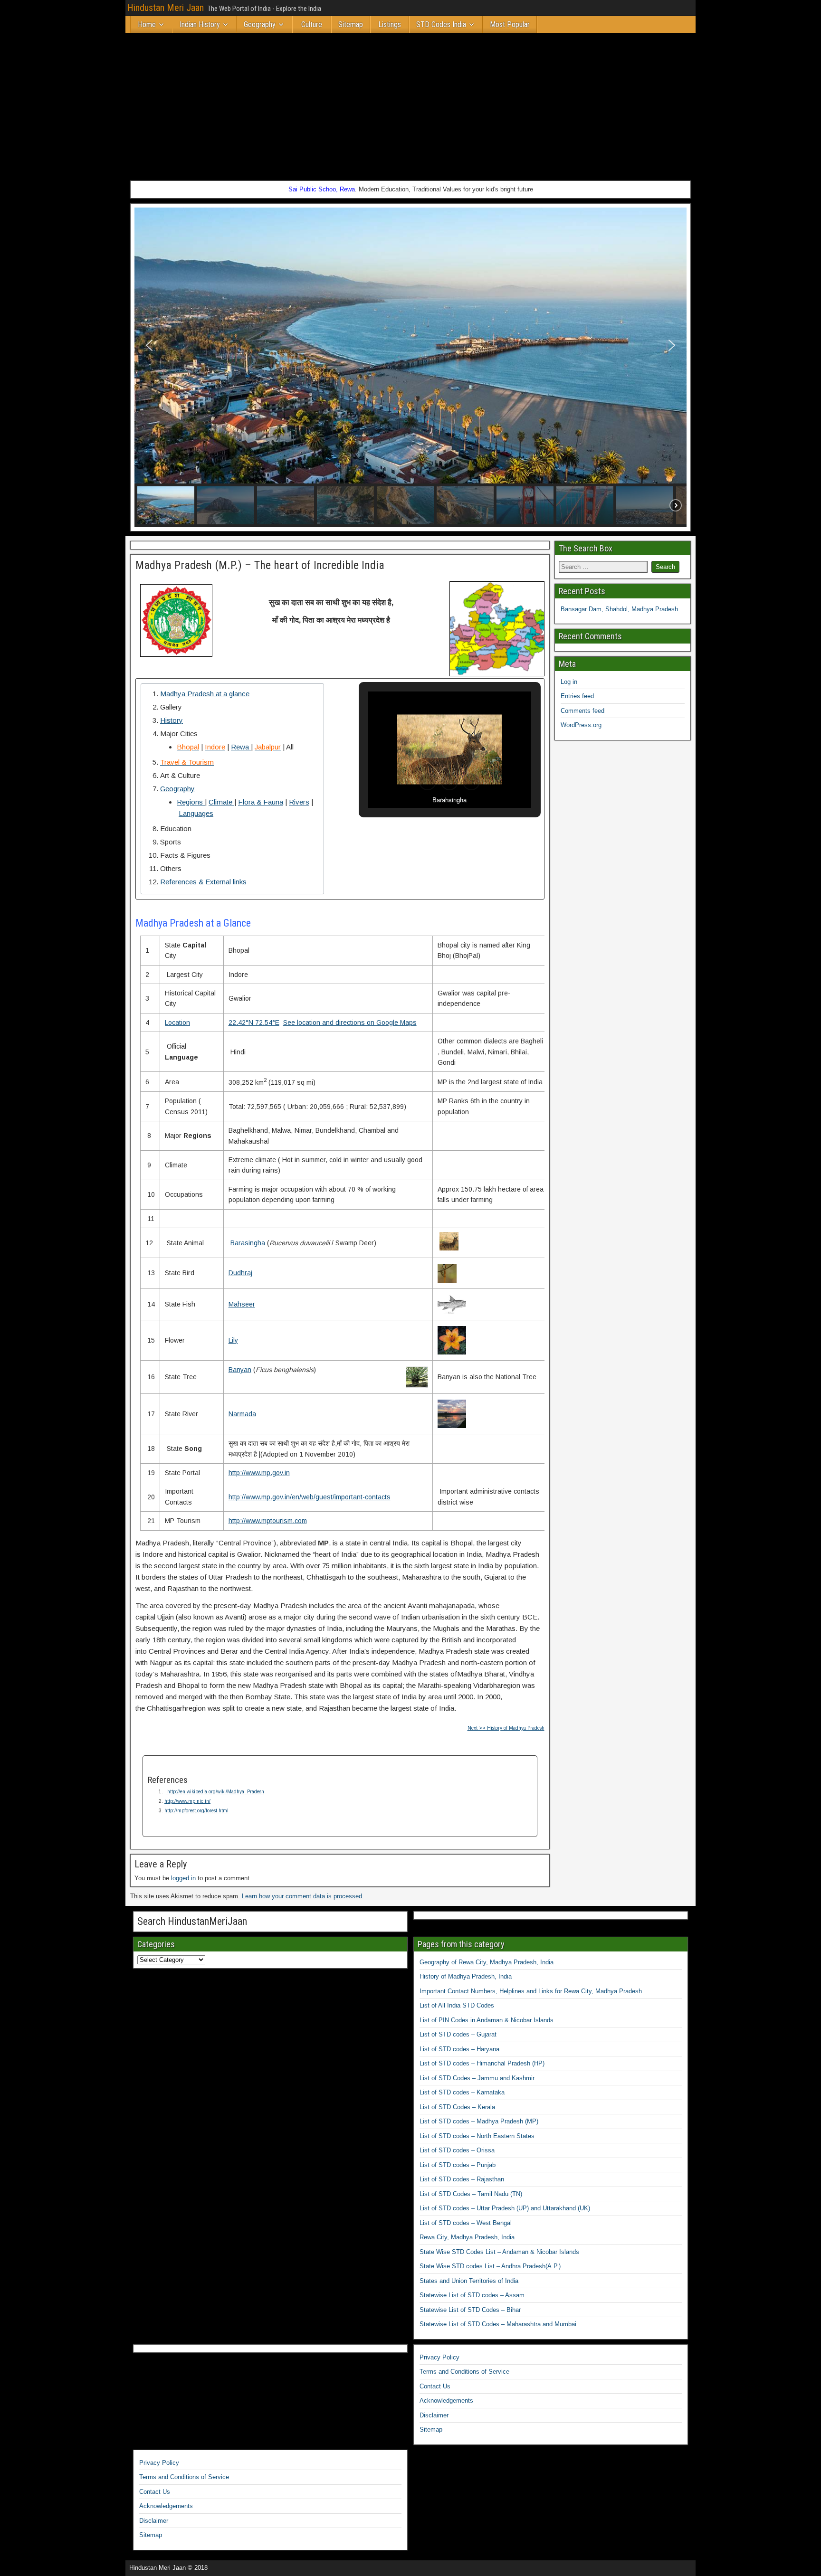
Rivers (299, 802)
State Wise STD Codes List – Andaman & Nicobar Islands (499, 2252)
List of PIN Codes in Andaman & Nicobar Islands (487, 2020)
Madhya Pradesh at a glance (205, 694)
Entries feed (577, 696)
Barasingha (248, 1243)
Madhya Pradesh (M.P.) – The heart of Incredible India (260, 565)
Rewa (241, 747)
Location (177, 1023)
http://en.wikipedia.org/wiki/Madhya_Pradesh (215, 1792)
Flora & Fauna (261, 802)
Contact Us (435, 2386)
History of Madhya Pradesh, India (466, 1976)
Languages (196, 813)
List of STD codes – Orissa (457, 2150)
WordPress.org (581, 725)
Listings (390, 24)
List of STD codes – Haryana (459, 2049)
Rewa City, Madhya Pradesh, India (467, 2237)
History (172, 720)
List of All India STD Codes (457, 2005)
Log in (569, 682)
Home (147, 24)
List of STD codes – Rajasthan (462, 2179)
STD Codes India (441, 24)
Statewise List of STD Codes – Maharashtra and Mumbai (498, 2324)
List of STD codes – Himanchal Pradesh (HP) (482, 2063)
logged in (183, 1878)
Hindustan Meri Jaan (166, 8)
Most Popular (510, 24)
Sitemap (351, 24)
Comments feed (582, 711)
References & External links (203, 882)
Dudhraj (240, 1273)
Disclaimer (434, 2415)
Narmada (242, 1414)
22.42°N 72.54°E (254, 1023)
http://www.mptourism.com (268, 1521)
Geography (260, 24)
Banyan (240, 1370)
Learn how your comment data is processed (302, 1896)
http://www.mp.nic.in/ (187, 1801)
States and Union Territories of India (469, 2281)
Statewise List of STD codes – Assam (472, 2295)
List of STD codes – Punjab (458, 2165)
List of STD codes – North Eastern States (477, 2136)
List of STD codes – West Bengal (466, 2223)
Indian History (200, 24)
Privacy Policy (439, 2357)
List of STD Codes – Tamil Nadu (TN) (471, 2194)
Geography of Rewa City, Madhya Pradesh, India (487, 1962)
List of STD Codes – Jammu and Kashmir (477, 2078)
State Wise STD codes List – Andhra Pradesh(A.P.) (490, 2266)
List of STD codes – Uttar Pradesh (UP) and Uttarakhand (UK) (505, 2208)
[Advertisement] (410, 104)
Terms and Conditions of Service (464, 2372)
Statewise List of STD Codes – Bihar (470, 2310)
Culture (312, 24)
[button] (149, 345)
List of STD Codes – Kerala (457, 2107)
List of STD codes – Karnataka (462, 2092)
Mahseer (242, 1304)
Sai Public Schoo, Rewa (322, 189)
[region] (410, 367)
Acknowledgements (446, 2401)
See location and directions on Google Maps (350, 1023)
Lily (233, 1340)
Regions (191, 802)
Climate (221, 802)
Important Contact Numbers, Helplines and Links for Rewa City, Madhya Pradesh (531, 1991)
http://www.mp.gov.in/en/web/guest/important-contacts (310, 1497)
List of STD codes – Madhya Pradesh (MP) (479, 2121)
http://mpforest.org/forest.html (196, 1811)
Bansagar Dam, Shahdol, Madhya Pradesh (619, 609)
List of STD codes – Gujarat (458, 2034)
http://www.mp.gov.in (259, 1473)
